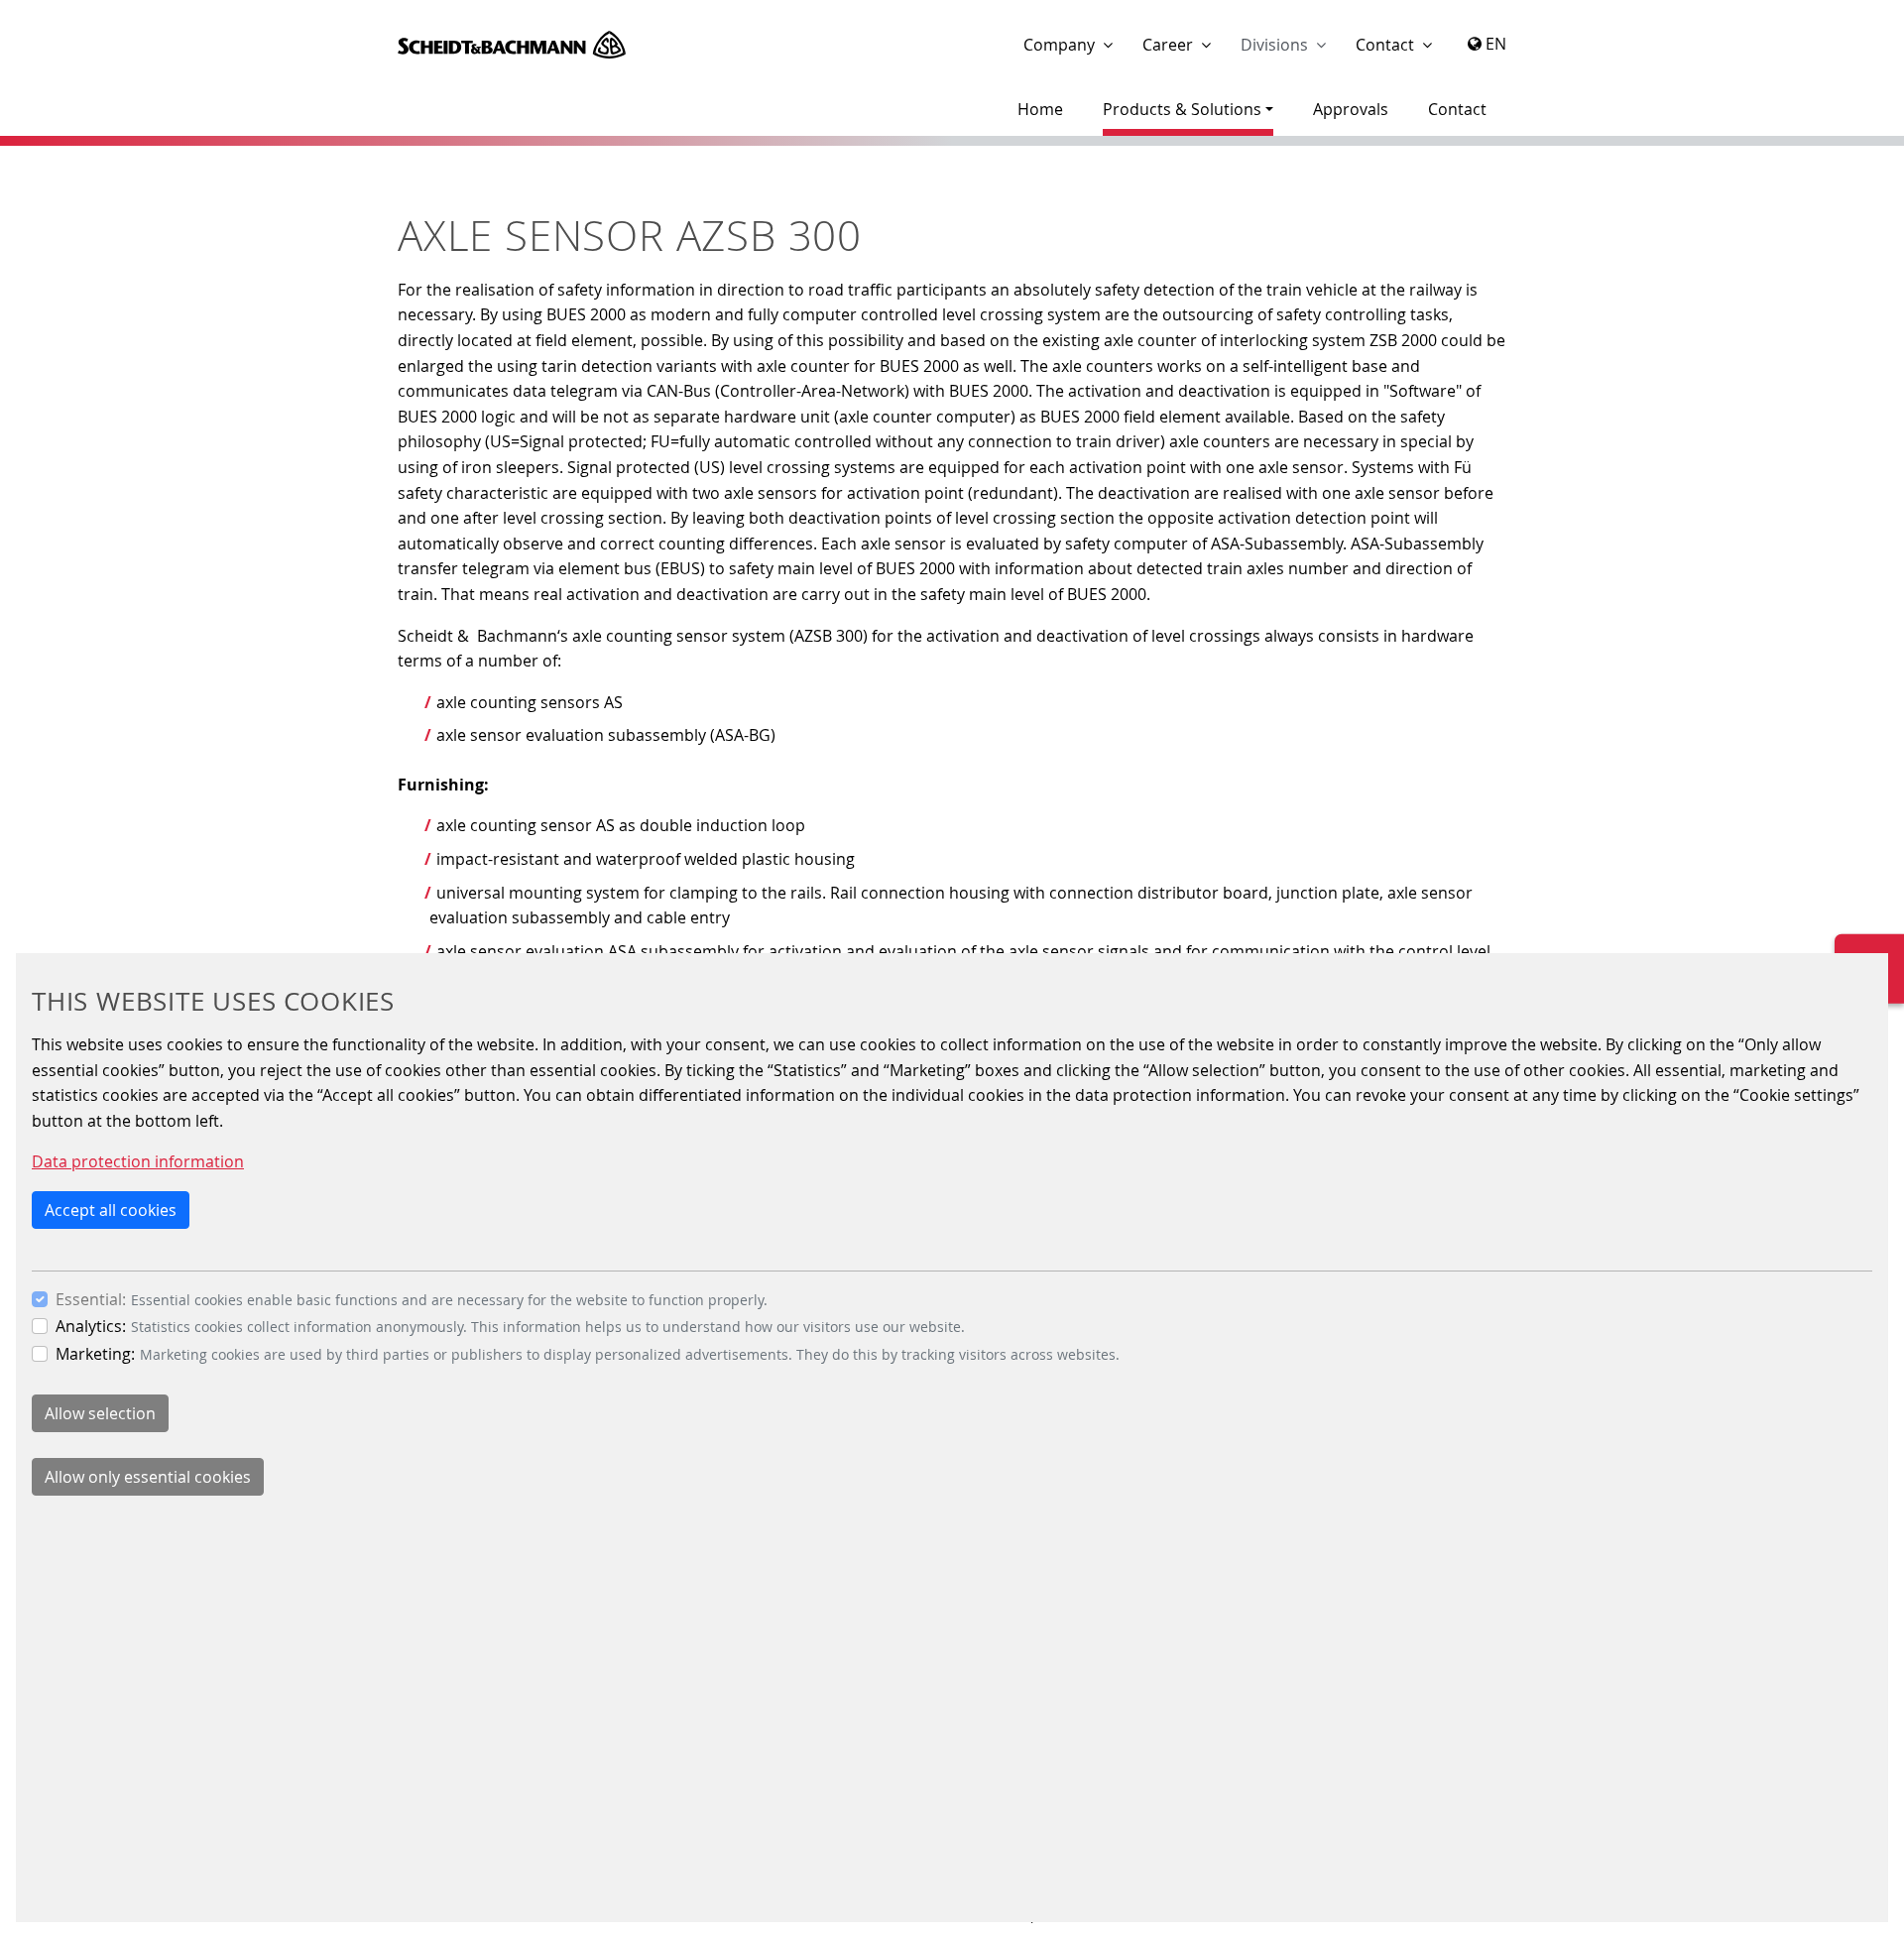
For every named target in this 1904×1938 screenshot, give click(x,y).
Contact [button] (1385, 45)
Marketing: (95, 1354)
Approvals (1351, 109)
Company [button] (1059, 45)
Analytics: (91, 1326)
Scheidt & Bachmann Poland (512, 45)
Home (1040, 109)
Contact (1457, 109)
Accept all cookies (111, 1210)
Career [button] (1168, 45)
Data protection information (138, 1161)
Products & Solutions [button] (1182, 109)
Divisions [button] (1274, 45)
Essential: (91, 1299)
